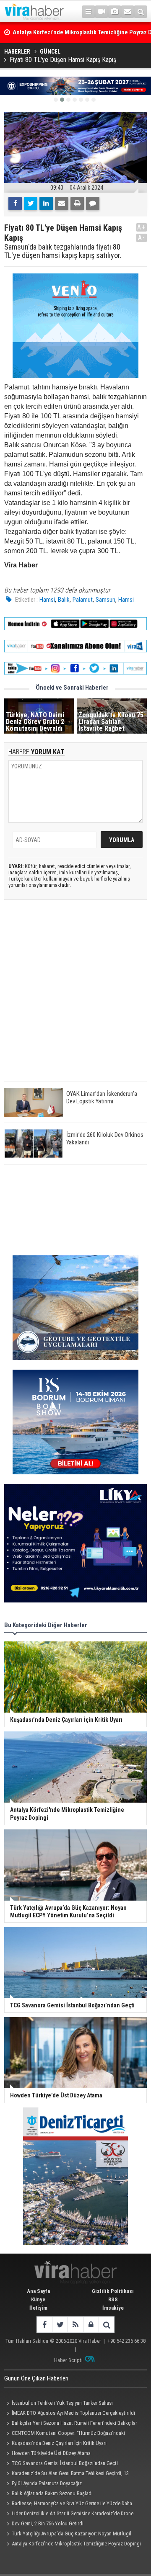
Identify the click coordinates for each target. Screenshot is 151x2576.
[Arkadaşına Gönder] (62, 204)
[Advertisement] (75, 998)
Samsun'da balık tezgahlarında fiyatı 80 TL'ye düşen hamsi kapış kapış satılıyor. (63, 251)
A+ (142, 227)
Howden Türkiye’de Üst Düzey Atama (51, 2453)
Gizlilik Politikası (113, 2291)
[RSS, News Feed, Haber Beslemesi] (75, 2325)
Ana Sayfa (38, 2291)
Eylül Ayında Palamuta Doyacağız (47, 2483)
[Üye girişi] (91, 2325)
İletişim (38, 2308)
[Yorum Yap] (93, 204)
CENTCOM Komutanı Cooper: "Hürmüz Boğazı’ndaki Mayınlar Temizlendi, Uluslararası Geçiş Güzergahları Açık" (67, 2434)
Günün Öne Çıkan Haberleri (36, 2378)
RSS (113, 2299)
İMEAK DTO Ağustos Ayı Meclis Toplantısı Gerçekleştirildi (73, 2413)
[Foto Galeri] (115, 12)
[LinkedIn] (46, 204)
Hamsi (47, 600)
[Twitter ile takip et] (60, 2325)
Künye (38, 2299)
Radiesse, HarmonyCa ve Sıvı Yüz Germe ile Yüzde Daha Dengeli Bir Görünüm (68, 2504)
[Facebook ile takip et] (44, 2325)
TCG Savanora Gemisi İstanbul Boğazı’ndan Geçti (65, 2463)
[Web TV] (102, 12)
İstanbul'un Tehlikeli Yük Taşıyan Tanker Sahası (62, 2403)
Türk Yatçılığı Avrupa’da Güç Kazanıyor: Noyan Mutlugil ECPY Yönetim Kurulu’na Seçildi (68, 2535)
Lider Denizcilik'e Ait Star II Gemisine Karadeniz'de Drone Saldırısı (69, 2514)
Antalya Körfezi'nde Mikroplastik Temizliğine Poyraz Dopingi (76, 2544)
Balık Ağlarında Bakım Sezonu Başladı (52, 2493)
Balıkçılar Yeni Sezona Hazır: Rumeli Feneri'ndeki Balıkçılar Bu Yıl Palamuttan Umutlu (71, 2424)
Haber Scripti (68, 2360)
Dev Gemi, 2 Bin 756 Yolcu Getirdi (48, 2523)
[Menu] (89, 12)
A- (142, 238)
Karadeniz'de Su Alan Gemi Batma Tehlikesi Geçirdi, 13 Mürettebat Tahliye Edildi (66, 2474)
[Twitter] (31, 204)
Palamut (83, 600)
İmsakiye (113, 2308)
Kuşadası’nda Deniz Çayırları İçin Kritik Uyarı (59, 2443)
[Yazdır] (77, 204)
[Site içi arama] (141, 12)
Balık (64, 600)
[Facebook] (15, 204)
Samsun (105, 600)
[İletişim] (128, 12)
